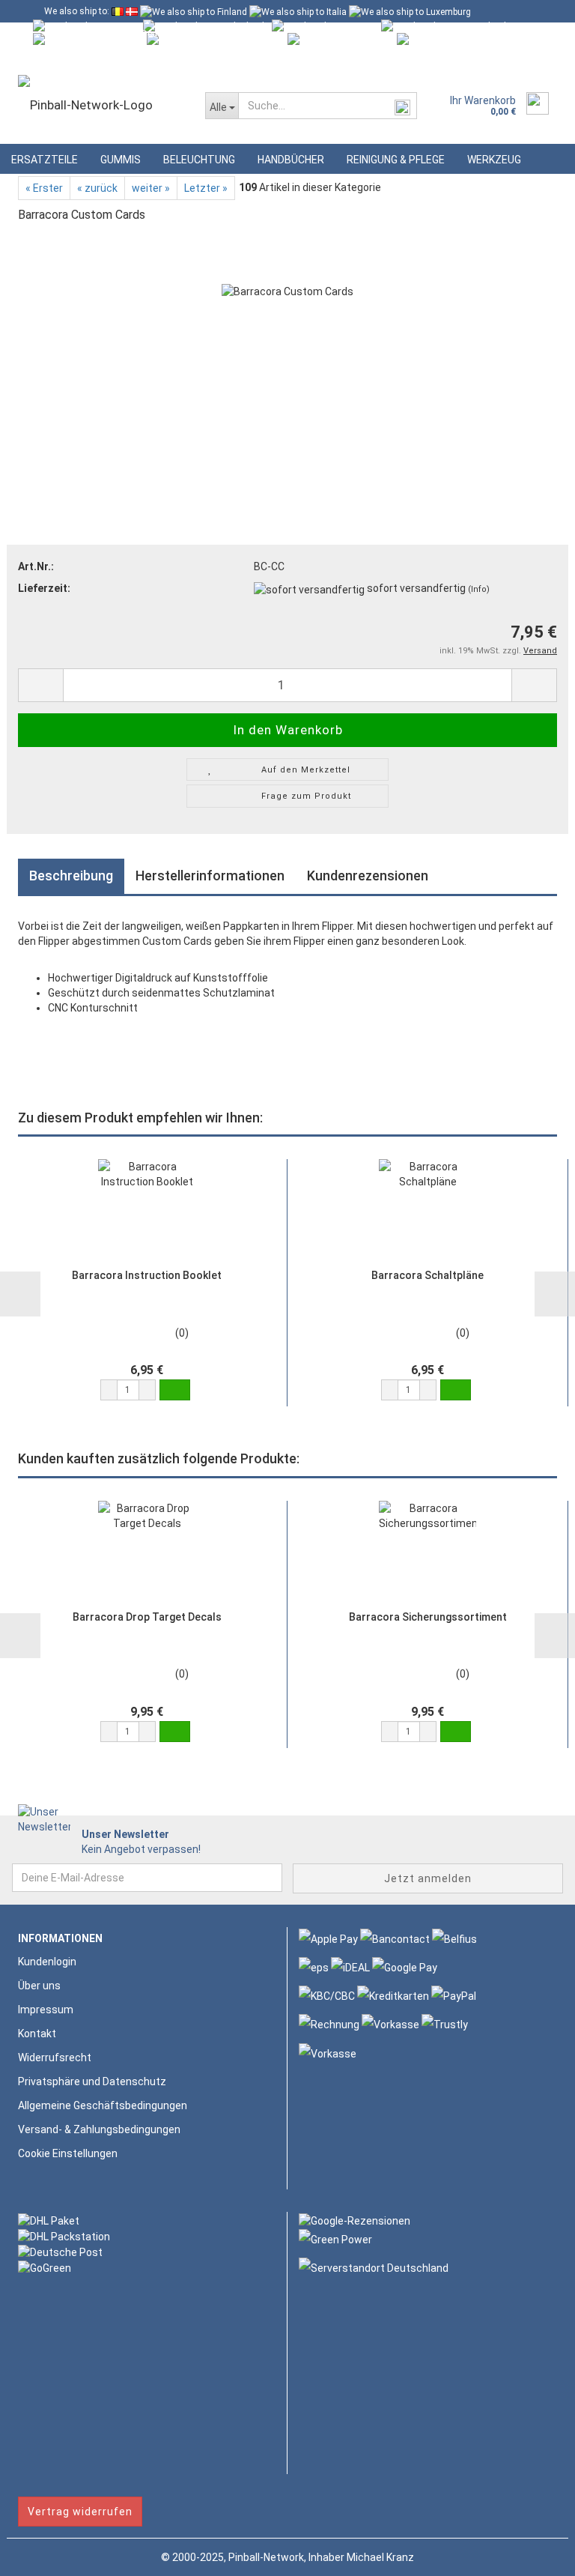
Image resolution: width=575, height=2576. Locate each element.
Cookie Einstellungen (68, 2153)
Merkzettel (242, 56)
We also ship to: (77, 11)
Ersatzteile (45, 160)
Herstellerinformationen (210, 876)
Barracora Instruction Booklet (147, 1275)
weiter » (151, 188)
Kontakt (37, 2034)
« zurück (97, 188)
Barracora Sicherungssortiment (428, 1617)
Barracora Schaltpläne (428, 1275)
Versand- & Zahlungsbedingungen (99, 2129)
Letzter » (206, 188)
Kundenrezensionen (368, 876)
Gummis (121, 160)
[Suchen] (403, 106)
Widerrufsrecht (55, 2058)
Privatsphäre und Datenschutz (92, 2081)
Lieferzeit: (44, 588)
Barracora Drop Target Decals (147, 1617)
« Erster (44, 188)
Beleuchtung (199, 160)
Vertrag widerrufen (80, 2512)
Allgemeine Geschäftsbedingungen (103, 2105)
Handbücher (291, 160)
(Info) (479, 589)
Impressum (46, 2010)
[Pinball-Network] (100, 105)
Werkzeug (494, 160)
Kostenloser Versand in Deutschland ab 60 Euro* (142, 34)
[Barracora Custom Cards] (287, 349)
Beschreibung (71, 876)
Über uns (39, 1986)
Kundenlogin (158, 56)
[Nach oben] (534, 2554)
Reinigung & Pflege (396, 160)
